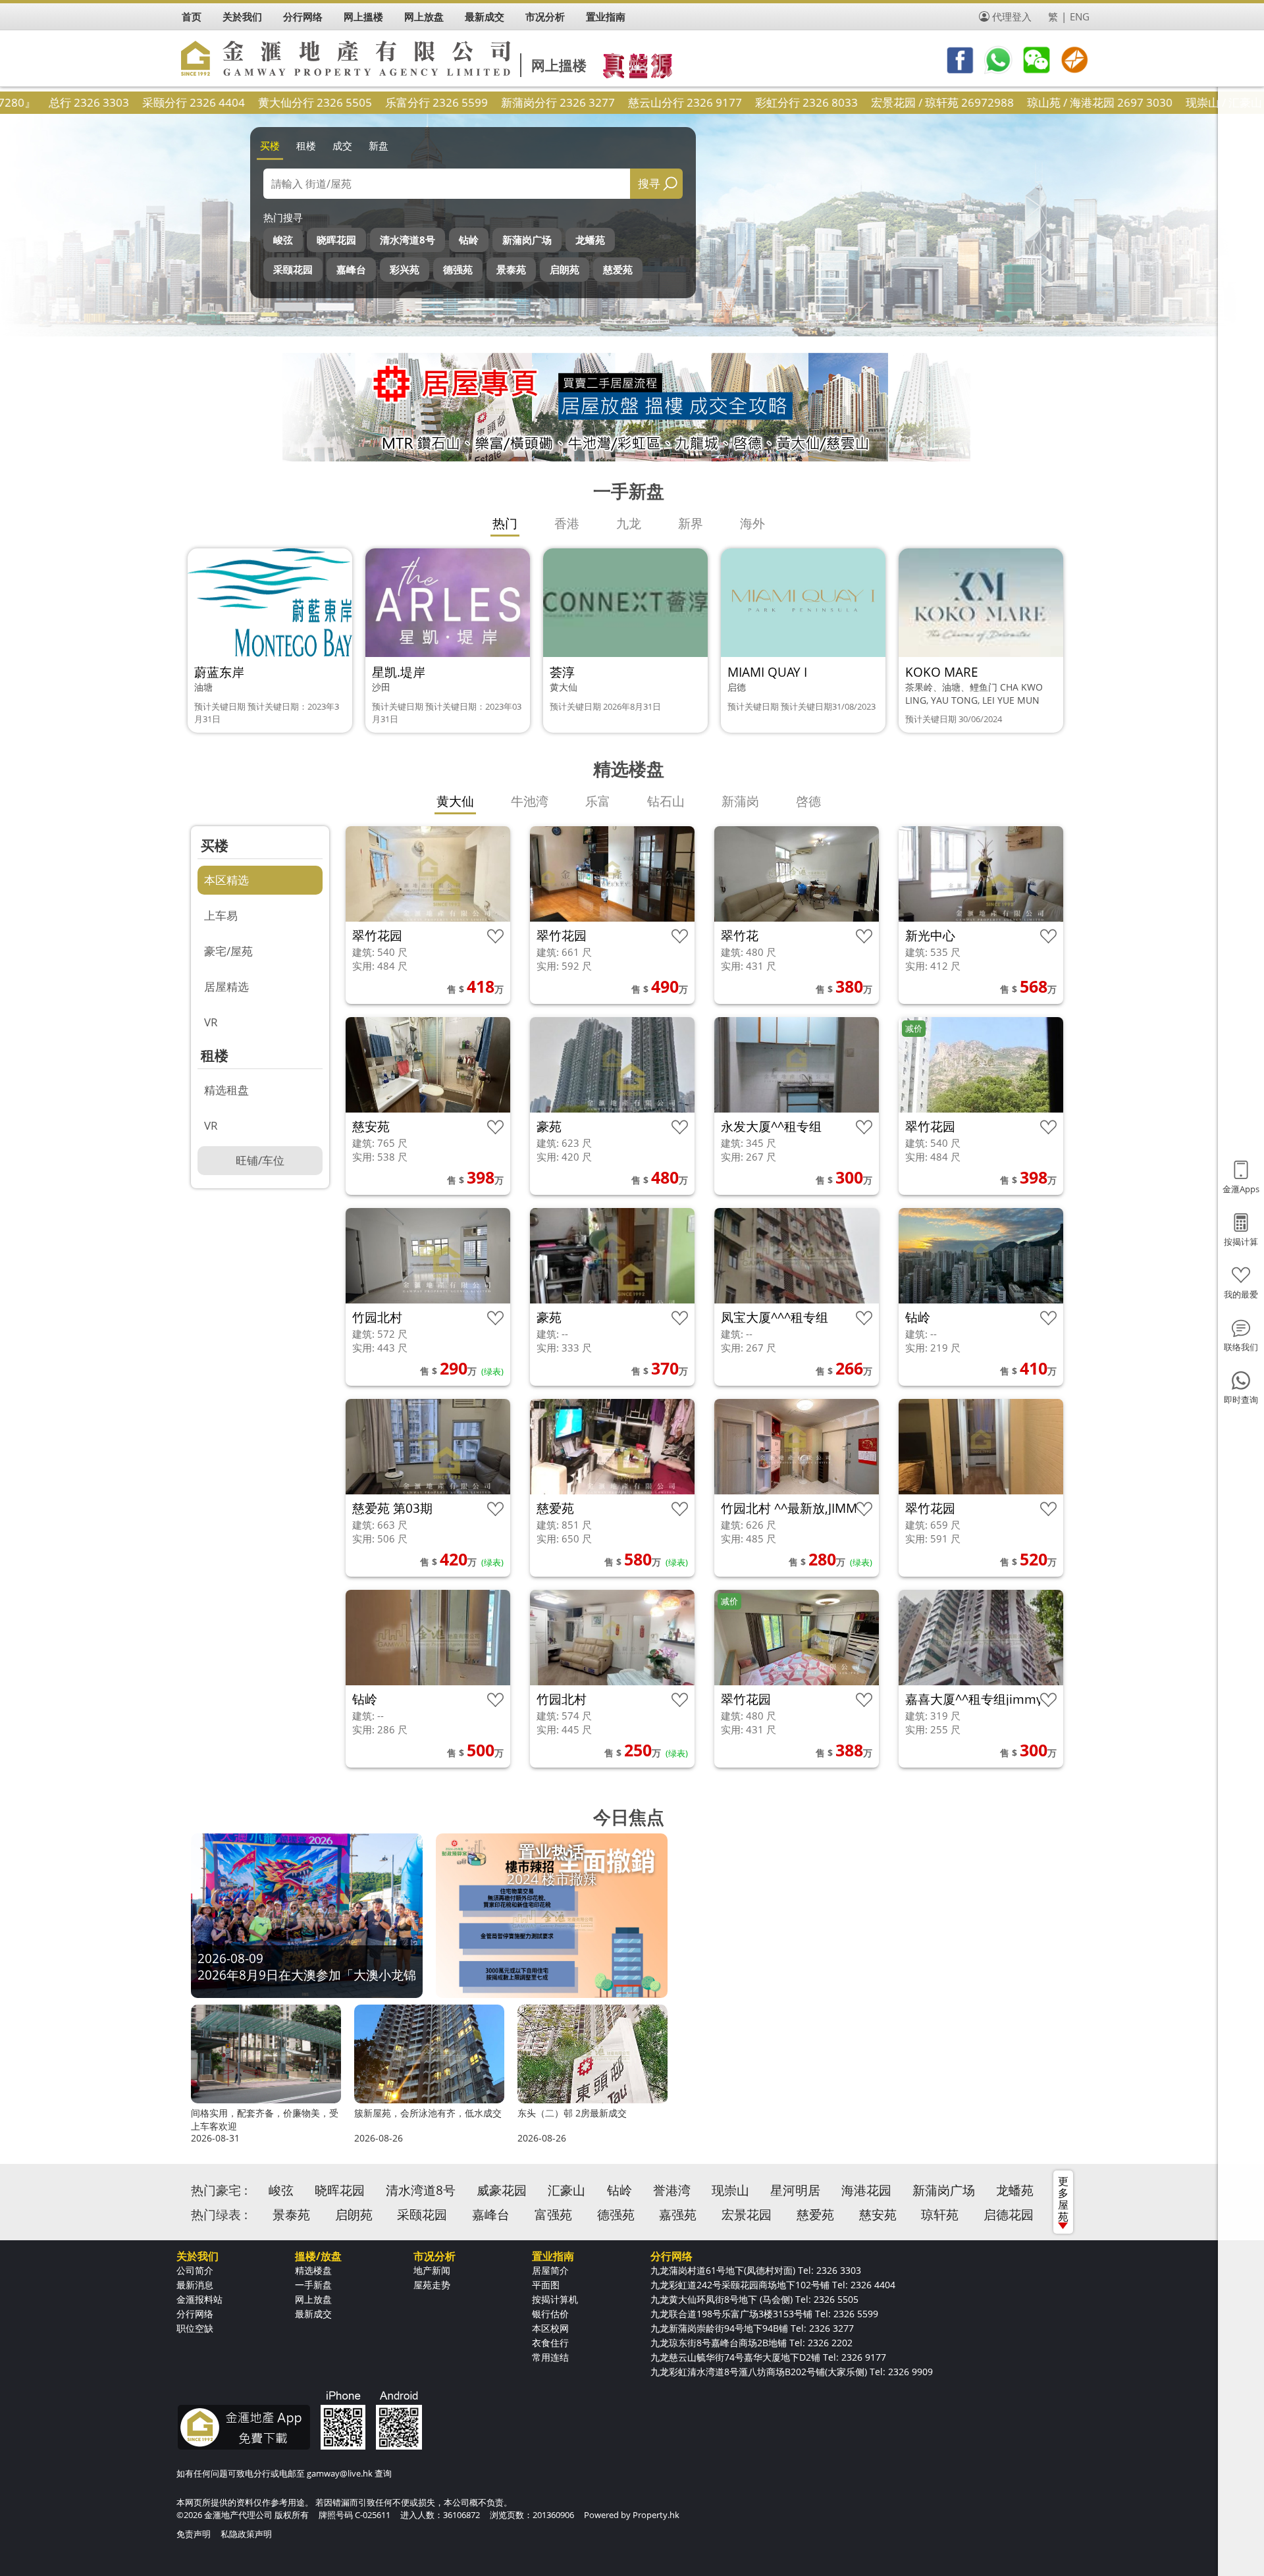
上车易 (221, 915)
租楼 (306, 145)
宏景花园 (747, 2215)
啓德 (808, 801)
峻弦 (283, 240)
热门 (505, 523)
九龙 (629, 523)
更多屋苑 (1063, 2199)
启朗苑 (565, 269)
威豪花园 (502, 2190)
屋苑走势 (432, 2285)
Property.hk (656, 2515)
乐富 (598, 801)
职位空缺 (195, 2328)
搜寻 (649, 183)
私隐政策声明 (246, 2534)
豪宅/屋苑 (228, 951)
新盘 (379, 145)
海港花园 (866, 2190)
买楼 (270, 145)
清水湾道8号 (408, 240)
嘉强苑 (678, 2215)
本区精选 (226, 880)
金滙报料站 (199, 2299)
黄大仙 (455, 801)
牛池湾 (530, 801)
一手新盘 (313, 2285)
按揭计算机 (555, 2299)
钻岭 (469, 240)
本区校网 (550, 2328)
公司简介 (195, 2270)
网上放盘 (313, 2299)
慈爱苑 (618, 269)
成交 (342, 145)
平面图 (546, 2285)
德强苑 (458, 269)
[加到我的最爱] (495, 936)
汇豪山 (566, 2190)
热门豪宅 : (219, 2190)
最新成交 (313, 2314)
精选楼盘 (313, 2270)
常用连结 (550, 2357)
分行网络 (195, 2314)
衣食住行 (550, 2343)
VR (211, 1022)
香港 (567, 523)
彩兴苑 (405, 269)
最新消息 (195, 2285)
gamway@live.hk (340, 2473)
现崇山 (730, 2190)
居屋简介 (550, 2270)
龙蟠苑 (590, 240)
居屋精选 (226, 986)
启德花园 (1009, 2215)
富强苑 (553, 2215)
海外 (752, 523)
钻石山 (666, 801)
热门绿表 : (219, 2215)
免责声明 (194, 2534)
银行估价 (550, 2314)
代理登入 (1012, 16)
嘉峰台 (351, 269)
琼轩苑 (940, 2215)
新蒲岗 (740, 801)
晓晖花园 (336, 240)
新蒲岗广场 (527, 240)
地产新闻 (432, 2270)
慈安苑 (878, 2215)
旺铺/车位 (260, 1160)
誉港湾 (672, 2190)
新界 (691, 523)
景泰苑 (511, 269)
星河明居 (795, 2190)
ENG (1080, 16)
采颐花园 (293, 269)
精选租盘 (226, 1090)
